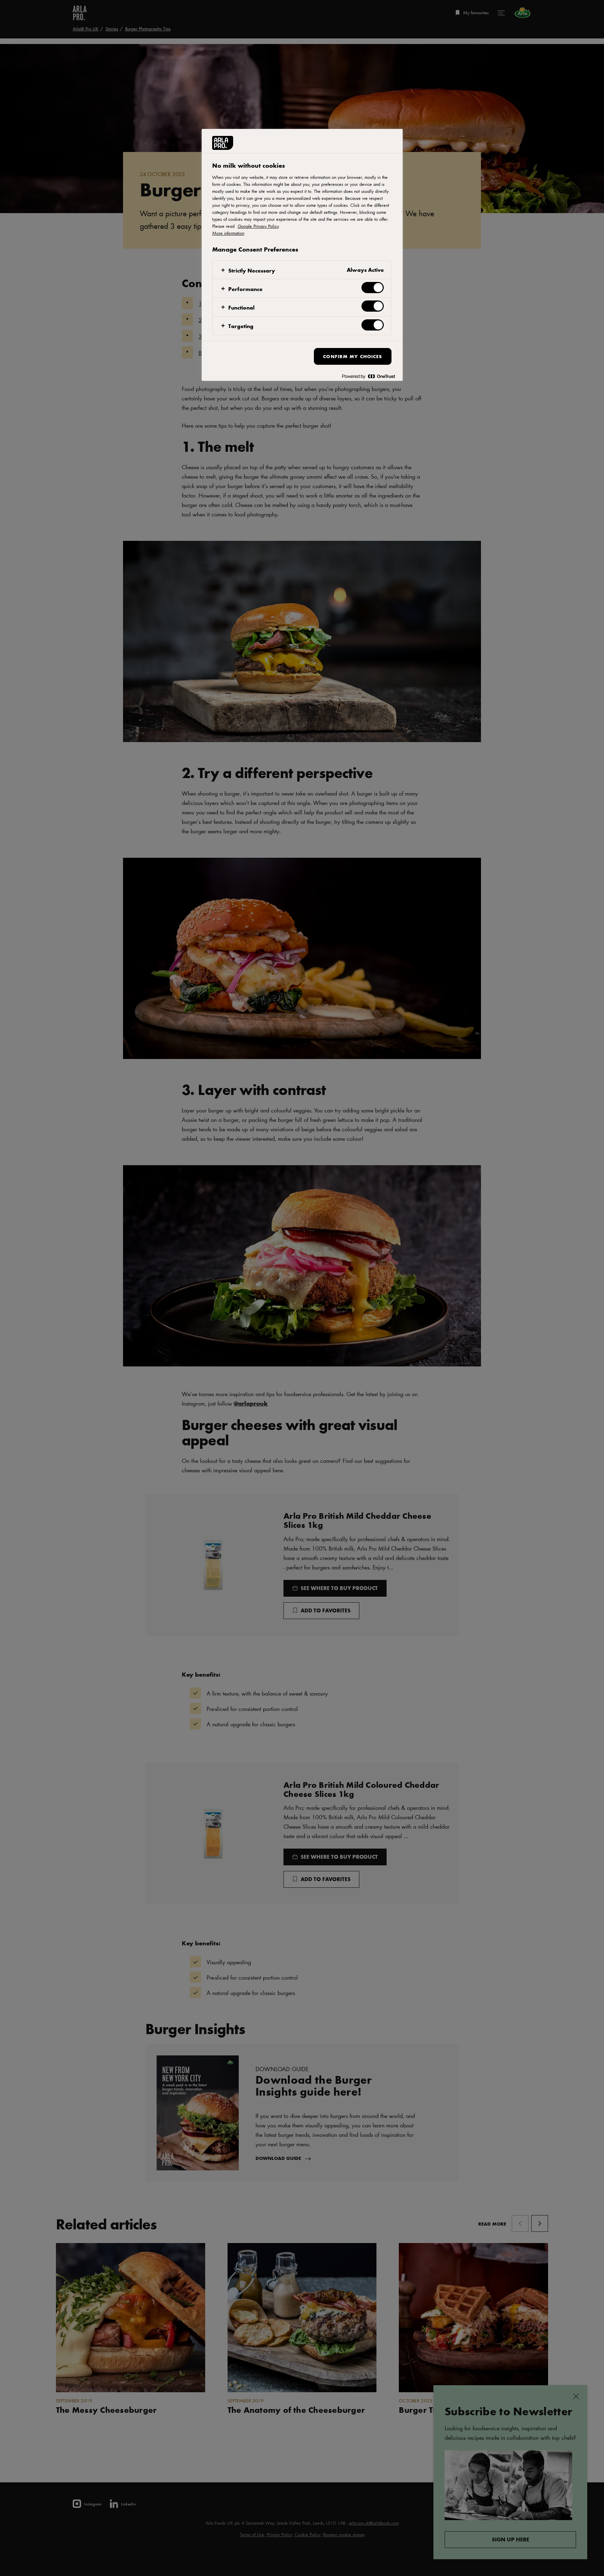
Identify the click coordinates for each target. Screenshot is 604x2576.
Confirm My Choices (353, 356)
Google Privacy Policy (258, 226)
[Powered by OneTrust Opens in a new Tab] (368, 376)
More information (228, 233)
